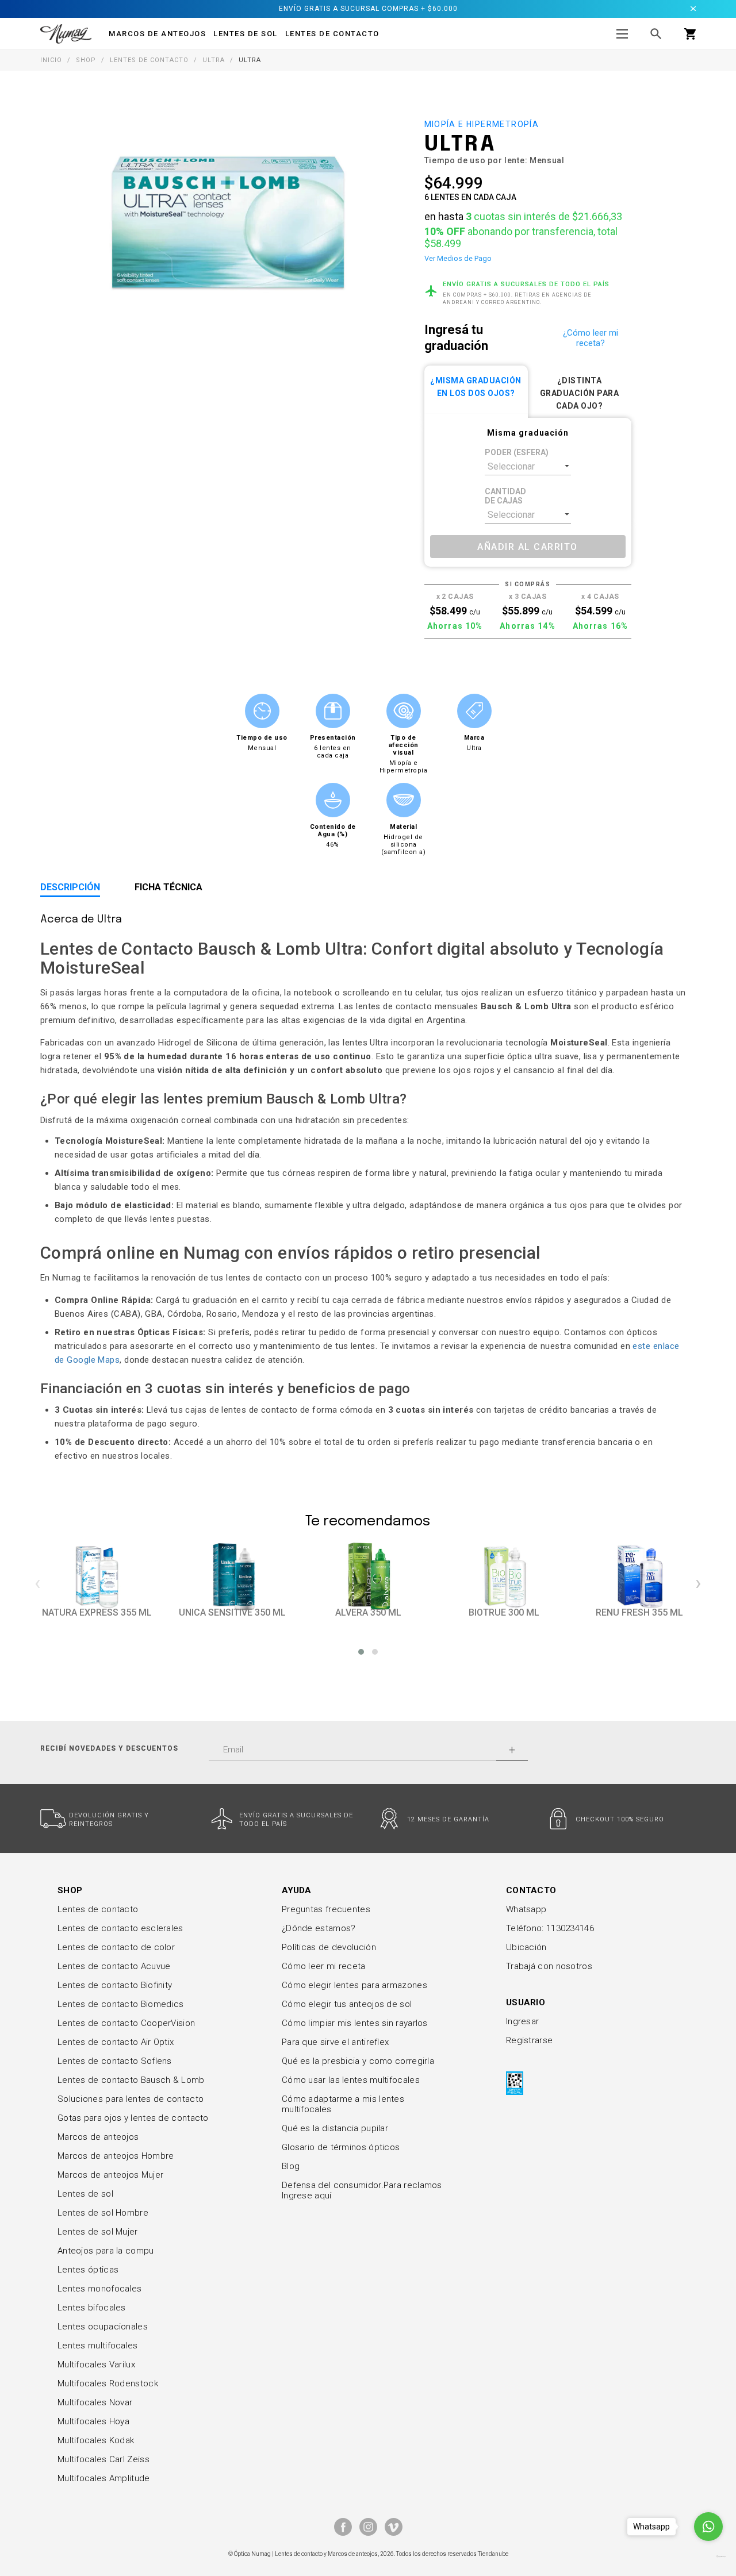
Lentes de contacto (332, 34)
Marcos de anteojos (98, 2137)
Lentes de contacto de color (116, 1947)
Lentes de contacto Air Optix (116, 2042)
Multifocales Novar (95, 2402)
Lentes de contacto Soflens (115, 2061)
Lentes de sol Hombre (103, 2213)
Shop (86, 60)
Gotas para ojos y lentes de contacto (133, 2118)
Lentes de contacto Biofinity (115, 1985)
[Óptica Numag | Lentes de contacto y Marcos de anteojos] (66, 33)
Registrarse (529, 2040)
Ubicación (526, 1947)
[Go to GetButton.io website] (708, 2556)
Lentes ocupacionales (103, 2327)
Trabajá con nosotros (549, 1966)
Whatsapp (526, 1909)
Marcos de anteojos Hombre (116, 2156)
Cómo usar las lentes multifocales (351, 2080)
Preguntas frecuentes (326, 1909)
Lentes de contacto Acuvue (114, 1966)
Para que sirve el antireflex (335, 2042)
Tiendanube (493, 2554)
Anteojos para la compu (106, 2251)
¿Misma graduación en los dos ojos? (476, 387)
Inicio (51, 60)
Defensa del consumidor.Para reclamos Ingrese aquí (362, 2190)
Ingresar (522, 2021)
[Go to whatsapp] (708, 2527)
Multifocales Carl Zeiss (103, 2459)
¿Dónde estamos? (319, 1928)
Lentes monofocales (99, 2289)
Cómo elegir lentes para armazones (354, 1985)
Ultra (214, 60)
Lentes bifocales (92, 2308)
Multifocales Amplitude (104, 2478)
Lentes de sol (85, 2194)
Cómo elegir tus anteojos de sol (347, 2004)
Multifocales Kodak (96, 2440)
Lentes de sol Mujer (98, 2232)
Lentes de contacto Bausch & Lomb (131, 2080)
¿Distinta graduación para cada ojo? (580, 393)
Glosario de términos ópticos (341, 2147)
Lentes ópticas (88, 2270)
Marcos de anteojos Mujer (110, 2175)
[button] (361, 1652)
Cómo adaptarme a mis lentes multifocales (343, 2104)
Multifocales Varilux (96, 2364)
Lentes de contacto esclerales (120, 1928)
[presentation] (38, 1583)
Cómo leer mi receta (324, 1966)
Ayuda (297, 1890)
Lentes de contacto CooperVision (126, 2023)
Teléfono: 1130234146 (550, 1928)
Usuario (526, 2002)
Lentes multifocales (98, 2346)
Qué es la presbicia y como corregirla (358, 2061)
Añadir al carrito (528, 547)
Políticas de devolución (329, 1947)
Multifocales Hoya (93, 2421)
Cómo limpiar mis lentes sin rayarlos (355, 2023)
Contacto (531, 1890)
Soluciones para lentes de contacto (131, 2099)
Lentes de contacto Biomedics (120, 2004)
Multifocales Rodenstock (108, 2383)
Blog (291, 2166)
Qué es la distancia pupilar (335, 2128)
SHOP (70, 1890)
